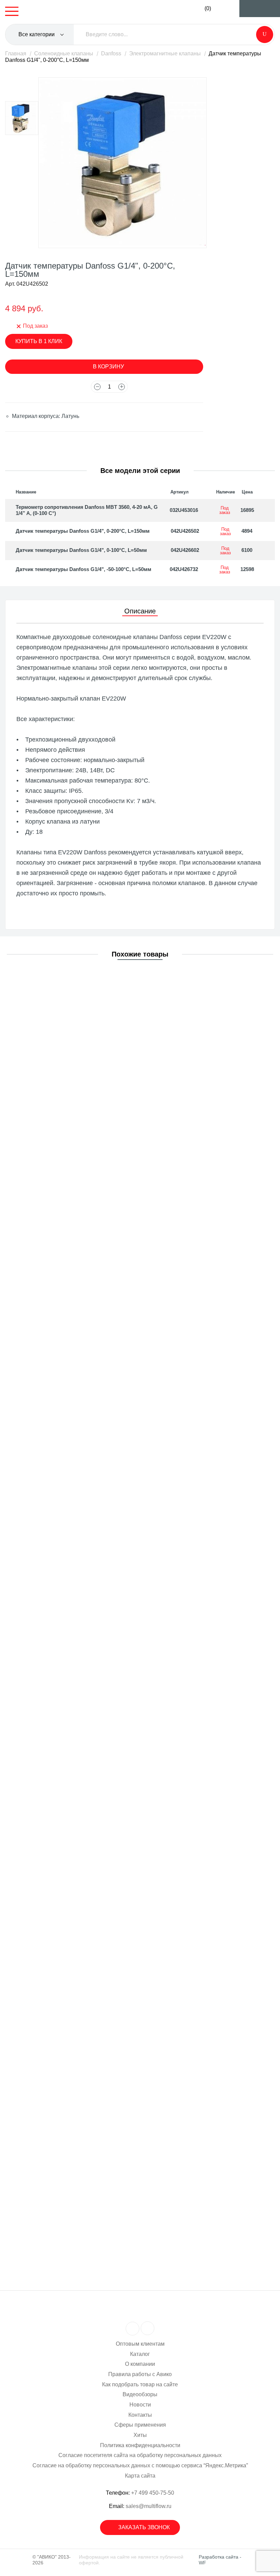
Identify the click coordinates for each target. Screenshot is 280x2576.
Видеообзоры (140, 2394)
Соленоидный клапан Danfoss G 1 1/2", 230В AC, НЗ (90, 1901)
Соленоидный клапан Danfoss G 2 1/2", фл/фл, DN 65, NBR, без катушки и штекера (129, 1376)
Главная (16, 53)
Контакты (140, 2415)
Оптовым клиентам (140, 2344)
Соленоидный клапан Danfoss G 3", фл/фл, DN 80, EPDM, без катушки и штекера (127, 1113)
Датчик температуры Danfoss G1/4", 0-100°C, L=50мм (81, 550)
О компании (140, 2364)
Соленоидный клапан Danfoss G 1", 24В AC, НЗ (84, 2033)
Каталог (140, 2354)
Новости (140, 2405)
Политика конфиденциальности (140, 2445)
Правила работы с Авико (140, 2374)
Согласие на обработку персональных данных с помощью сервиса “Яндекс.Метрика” (140, 2465)
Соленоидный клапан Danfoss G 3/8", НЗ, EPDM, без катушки (101, 1507)
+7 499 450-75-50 (153, 2493)
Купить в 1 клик (39, 341)
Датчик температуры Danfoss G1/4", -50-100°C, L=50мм (83, 569)
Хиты (140, 2435)
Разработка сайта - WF (220, 2560)
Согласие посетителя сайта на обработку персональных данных (140, 2455)
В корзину (108, 367)
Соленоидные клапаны (64, 53)
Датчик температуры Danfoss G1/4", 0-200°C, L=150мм (83, 531)
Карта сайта (140, 2476)
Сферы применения (140, 2425)
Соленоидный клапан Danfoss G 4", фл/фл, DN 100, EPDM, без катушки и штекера (128, 982)
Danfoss (111, 53)
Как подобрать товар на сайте (140, 2384)
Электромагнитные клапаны (165, 53)
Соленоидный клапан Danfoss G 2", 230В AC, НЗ (86, 1770)
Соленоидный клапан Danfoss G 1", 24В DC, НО (85, 1639)
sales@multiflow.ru (149, 2506)
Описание (140, 611)
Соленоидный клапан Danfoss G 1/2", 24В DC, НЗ (87, 2164)
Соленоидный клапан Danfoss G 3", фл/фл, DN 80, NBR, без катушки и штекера (124, 1245)
